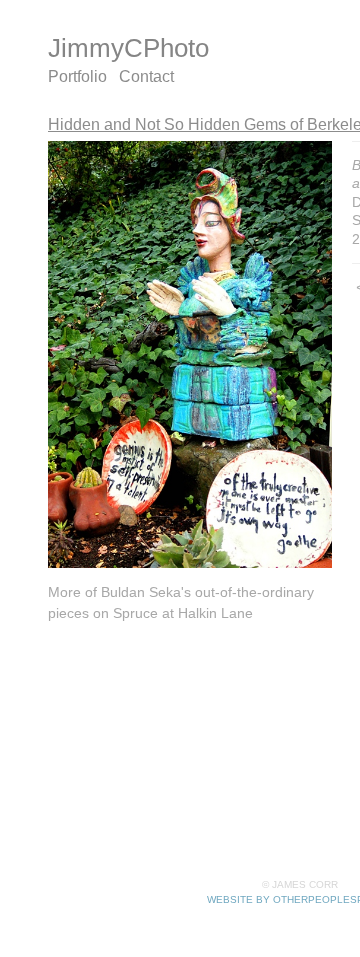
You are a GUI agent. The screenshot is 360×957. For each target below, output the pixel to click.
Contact (146, 76)
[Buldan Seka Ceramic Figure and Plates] (190, 355)
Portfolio (77, 76)
